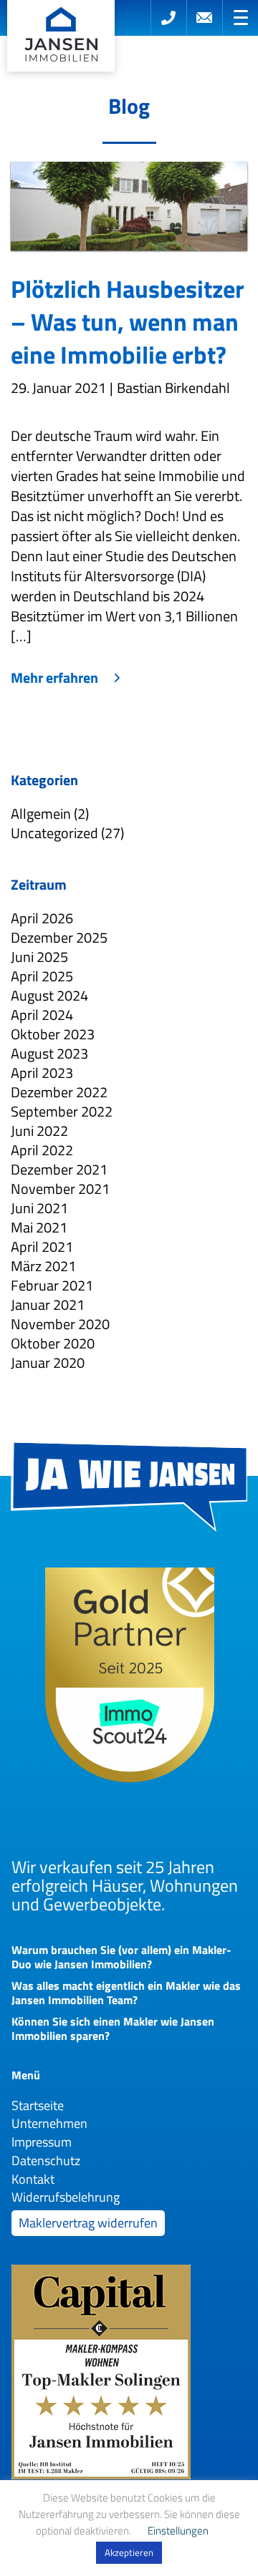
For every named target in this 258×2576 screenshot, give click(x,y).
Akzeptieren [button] (129, 2552)
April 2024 (42, 1015)
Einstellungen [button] (178, 2531)
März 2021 (43, 1266)
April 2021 (42, 1246)
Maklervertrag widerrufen (88, 2223)
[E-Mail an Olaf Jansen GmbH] (204, 18)
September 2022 (62, 1111)
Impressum (42, 2142)
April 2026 (42, 918)
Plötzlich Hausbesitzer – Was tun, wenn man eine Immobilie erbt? (128, 321)
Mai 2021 (39, 1227)
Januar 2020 (48, 1362)
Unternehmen (49, 2123)
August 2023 (49, 1053)
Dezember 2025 (59, 937)
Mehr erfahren (54, 678)
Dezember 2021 (59, 1169)
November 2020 (60, 1324)
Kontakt (33, 2179)
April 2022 (42, 1150)
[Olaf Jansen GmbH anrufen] (168, 18)
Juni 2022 (39, 1131)
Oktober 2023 (53, 1034)
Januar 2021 (48, 1304)
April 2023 (42, 1073)
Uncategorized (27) (67, 833)
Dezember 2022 (59, 1092)
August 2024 (49, 995)
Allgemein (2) (50, 813)
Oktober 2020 (53, 1343)
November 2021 (60, 1189)
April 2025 (42, 976)
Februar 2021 (52, 1285)
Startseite (38, 2105)
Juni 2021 (39, 1208)
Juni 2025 (39, 957)
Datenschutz (46, 2161)
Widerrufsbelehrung (66, 2197)
